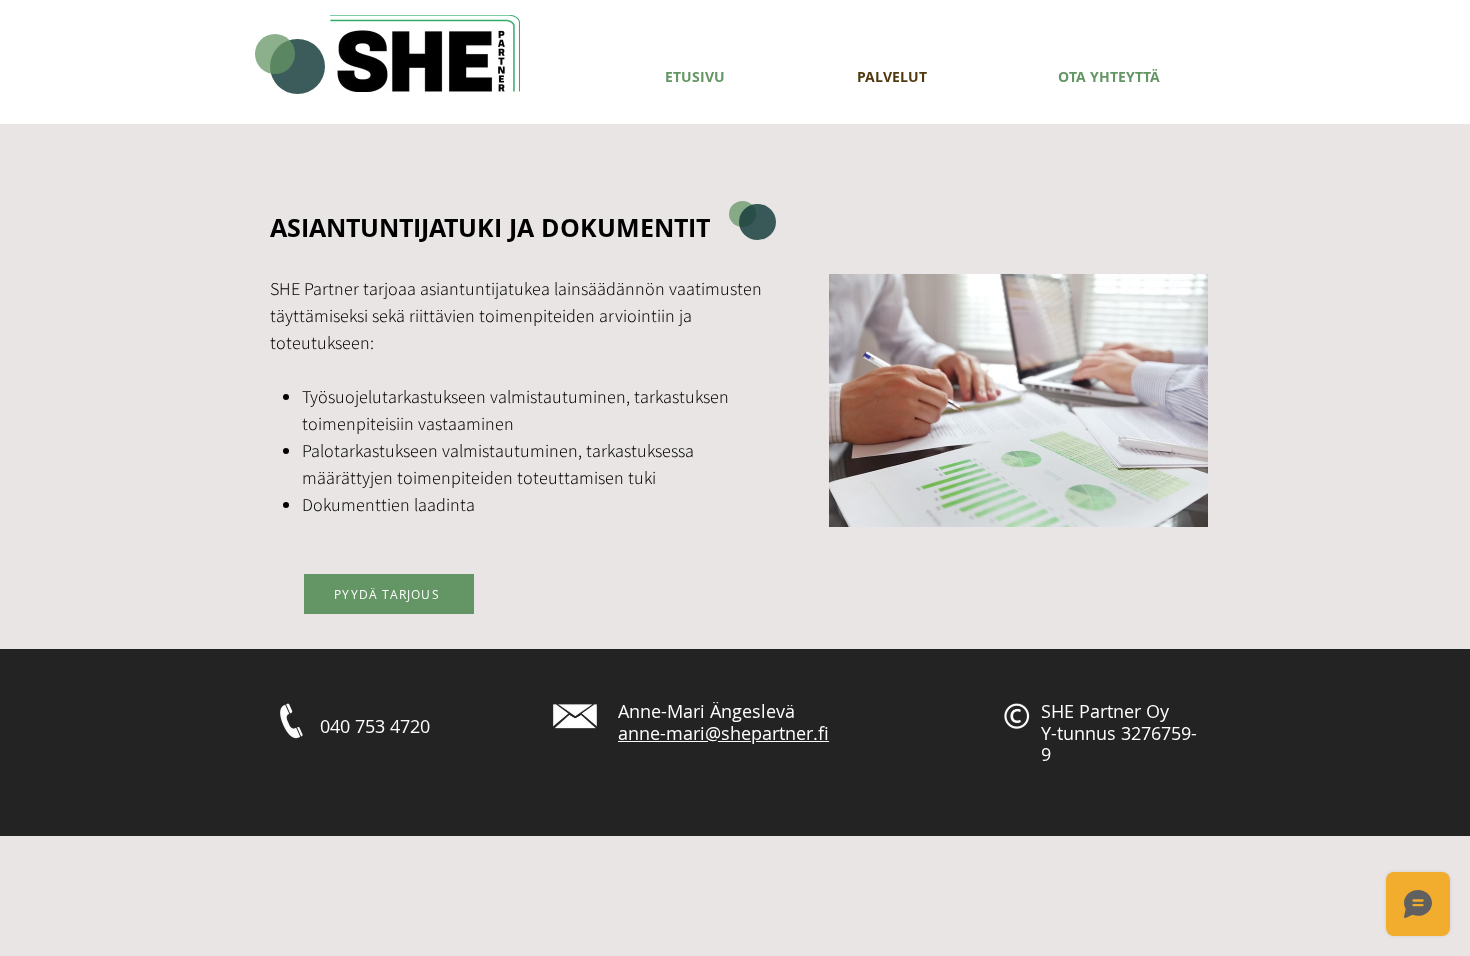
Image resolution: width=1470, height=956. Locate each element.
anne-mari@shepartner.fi (723, 733)
